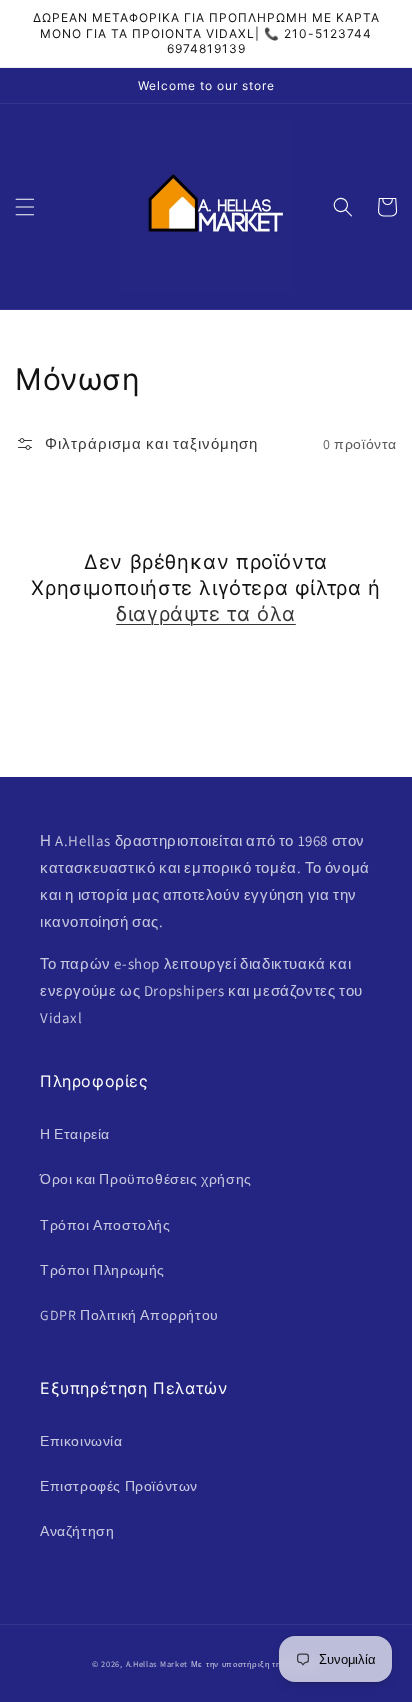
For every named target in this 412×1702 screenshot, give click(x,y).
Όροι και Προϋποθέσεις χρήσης (146, 1179)
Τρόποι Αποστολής (105, 1225)
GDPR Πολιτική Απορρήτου (129, 1315)
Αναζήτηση (77, 1531)
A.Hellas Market (157, 1663)
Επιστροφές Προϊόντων (119, 1486)
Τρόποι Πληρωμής (102, 1270)
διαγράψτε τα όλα (206, 614)
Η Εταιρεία (75, 1134)
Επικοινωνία (81, 1441)
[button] (25, 207)
